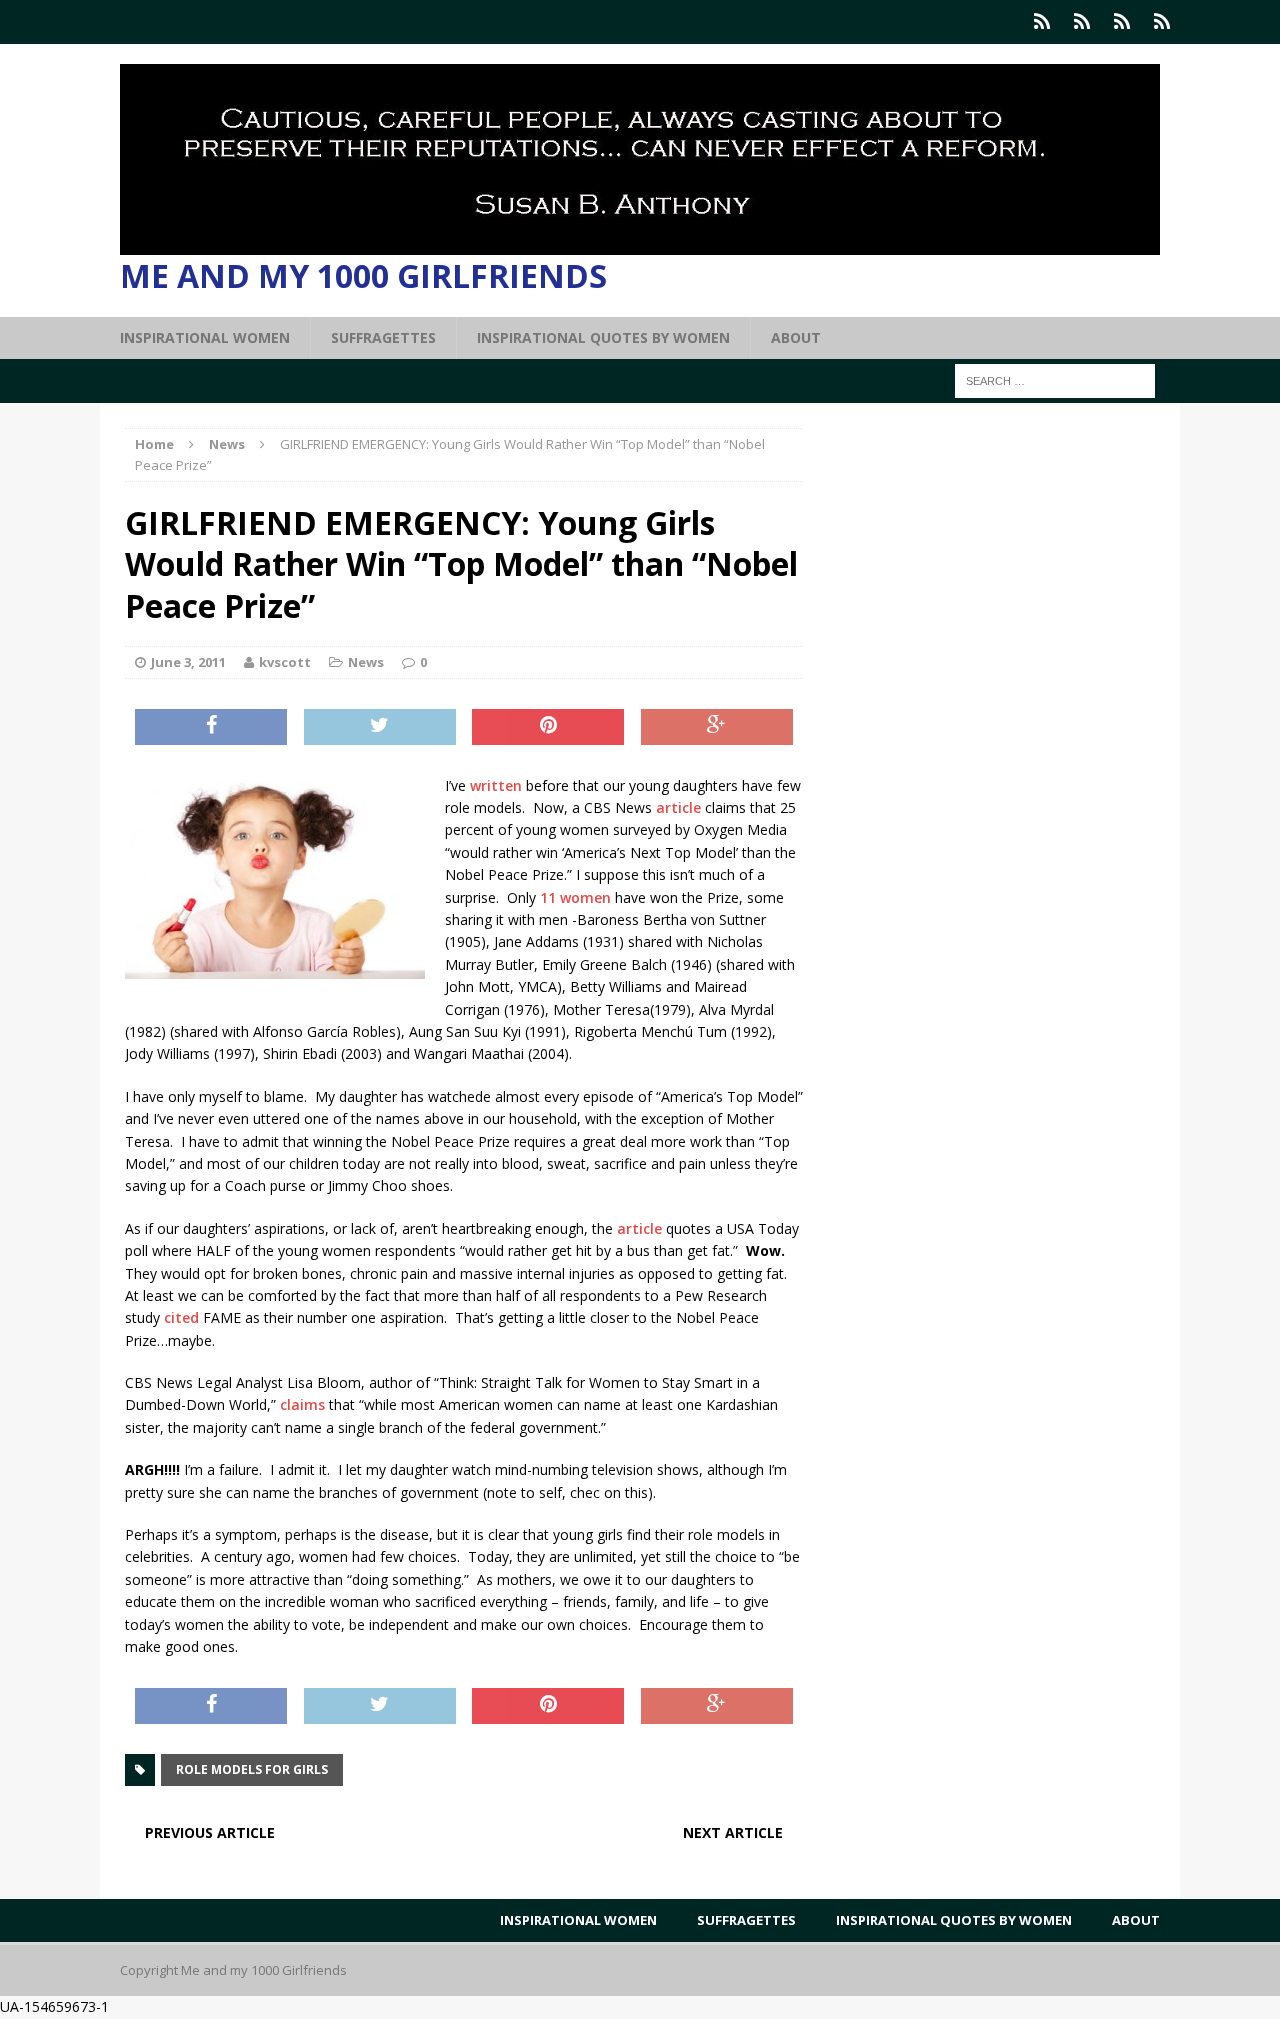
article (678, 807)
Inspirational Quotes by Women (603, 337)
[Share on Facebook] (211, 727)
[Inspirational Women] (1042, 22)
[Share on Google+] (717, 727)
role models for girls (252, 1769)
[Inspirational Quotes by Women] (1122, 22)
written (496, 785)
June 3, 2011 (188, 662)
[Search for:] (1055, 379)
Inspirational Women (205, 337)
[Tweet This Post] (380, 727)
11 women (575, 897)
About (796, 337)
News (366, 662)
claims (304, 1404)
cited (179, 1317)
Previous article (210, 1832)
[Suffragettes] (1082, 22)
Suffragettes (383, 337)
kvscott (285, 662)
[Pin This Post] (548, 727)
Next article (733, 1832)
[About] (1162, 22)
